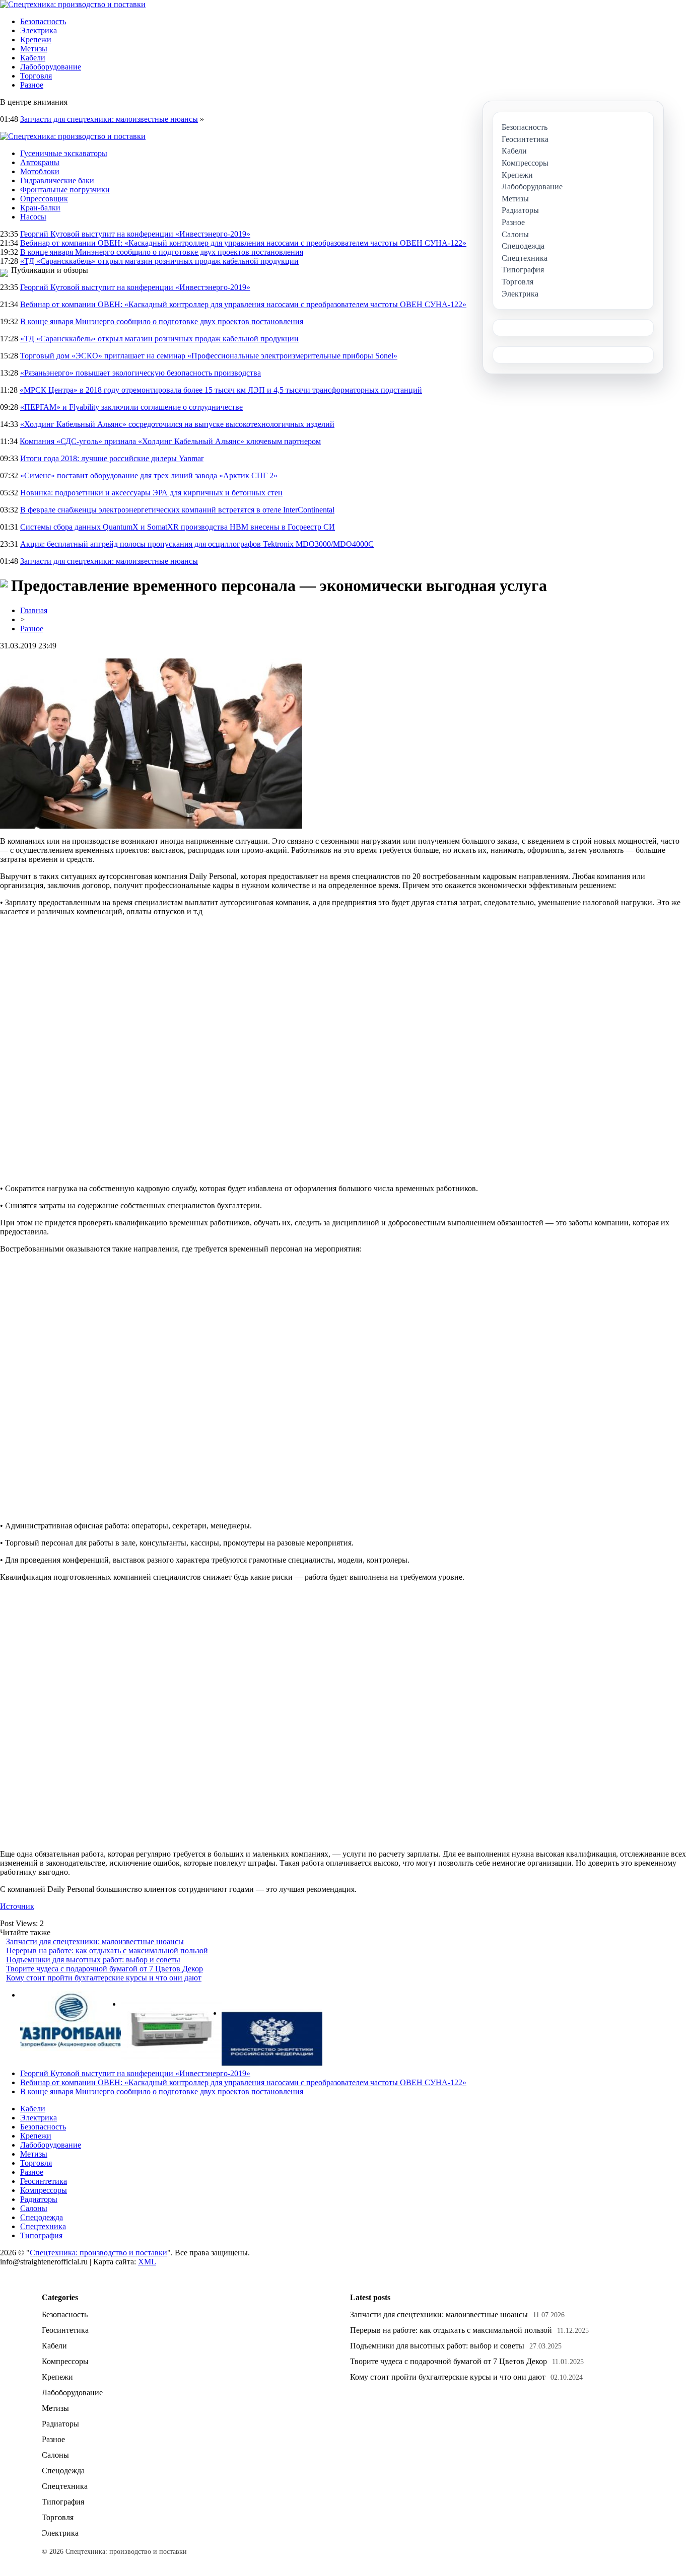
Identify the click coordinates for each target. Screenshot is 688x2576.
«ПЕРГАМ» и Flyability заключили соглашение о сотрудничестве (131, 407)
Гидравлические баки (57, 180)
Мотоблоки (40, 171)
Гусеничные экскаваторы (64, 153)
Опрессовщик (44, 199)
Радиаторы (39, 2199)
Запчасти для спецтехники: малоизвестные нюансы (109, 119)
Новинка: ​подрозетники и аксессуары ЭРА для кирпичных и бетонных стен (151, 493)
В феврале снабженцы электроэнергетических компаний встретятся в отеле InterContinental (177, 510)
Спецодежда (42, 2217)
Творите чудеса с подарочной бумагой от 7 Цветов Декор (105, 1969)
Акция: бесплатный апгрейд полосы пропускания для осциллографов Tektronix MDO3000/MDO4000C (197, 544)
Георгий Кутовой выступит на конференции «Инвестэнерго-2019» (135, 234)
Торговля (36, 76)
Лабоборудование (51, 67)
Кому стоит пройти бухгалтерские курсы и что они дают (104, 1978)
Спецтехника (43, 2226)
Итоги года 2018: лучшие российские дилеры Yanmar (112, 458)
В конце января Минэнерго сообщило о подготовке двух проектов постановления (162, 252)
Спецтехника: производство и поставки (98, 2253)
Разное (32, 85)
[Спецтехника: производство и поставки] (73, 4)
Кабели (33, 58)
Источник (17, 1906)
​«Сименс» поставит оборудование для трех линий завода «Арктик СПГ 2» (149, 475)
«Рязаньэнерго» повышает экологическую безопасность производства (141, 373)
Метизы (34, 49)
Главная (34, 610)
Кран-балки (40, 208)
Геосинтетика (44, 2181)
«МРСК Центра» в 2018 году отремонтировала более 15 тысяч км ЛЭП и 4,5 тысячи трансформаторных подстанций (221, 390)
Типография (41, 2235)
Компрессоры (44, 2190)
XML (147, 2262)
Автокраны (40, 162)
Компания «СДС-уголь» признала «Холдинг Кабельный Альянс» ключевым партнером (170, 441)
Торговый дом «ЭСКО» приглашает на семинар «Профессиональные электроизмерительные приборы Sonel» (209, 356)
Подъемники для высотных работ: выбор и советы (93, 1960)
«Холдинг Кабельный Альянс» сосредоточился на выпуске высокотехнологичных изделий (177, 424)
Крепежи (36, 40)
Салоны (34, 2208)
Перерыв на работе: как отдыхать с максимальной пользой (107, 1951)
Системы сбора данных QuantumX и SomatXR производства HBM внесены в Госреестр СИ (178, 527)
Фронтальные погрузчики (65, 190)
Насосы (33, 217)
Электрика (39, 30)
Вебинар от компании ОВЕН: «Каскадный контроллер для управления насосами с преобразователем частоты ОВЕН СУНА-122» (243, 243)
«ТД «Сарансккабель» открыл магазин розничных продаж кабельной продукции (159, 261)
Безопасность (43, 21)
